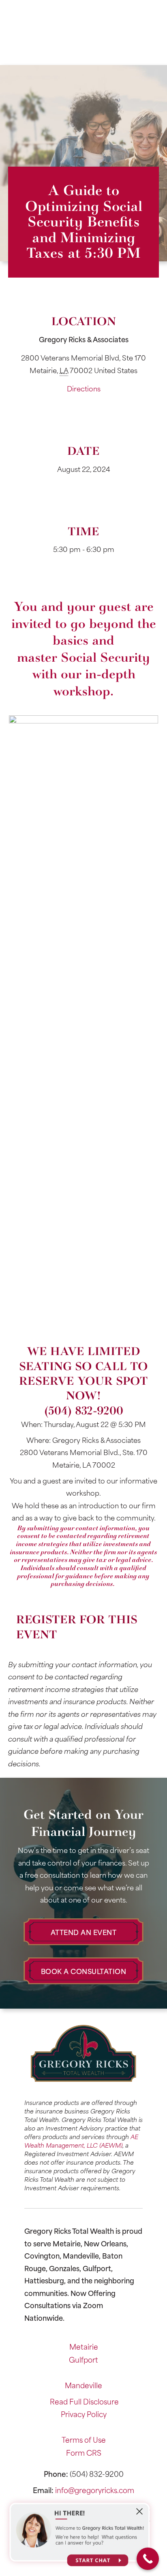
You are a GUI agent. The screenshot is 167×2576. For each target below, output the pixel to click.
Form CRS (84, 2452)
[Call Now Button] (148, 2559)
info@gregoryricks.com (95, 2490)
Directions (84, 388)
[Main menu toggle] (84, 53)
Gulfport (83, 2359)
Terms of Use (84, 2439)
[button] (83, 1932)
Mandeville (83, 2385)
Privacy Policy (84, 2414)
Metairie (84, 2346)
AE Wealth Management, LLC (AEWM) (81, 2141)
